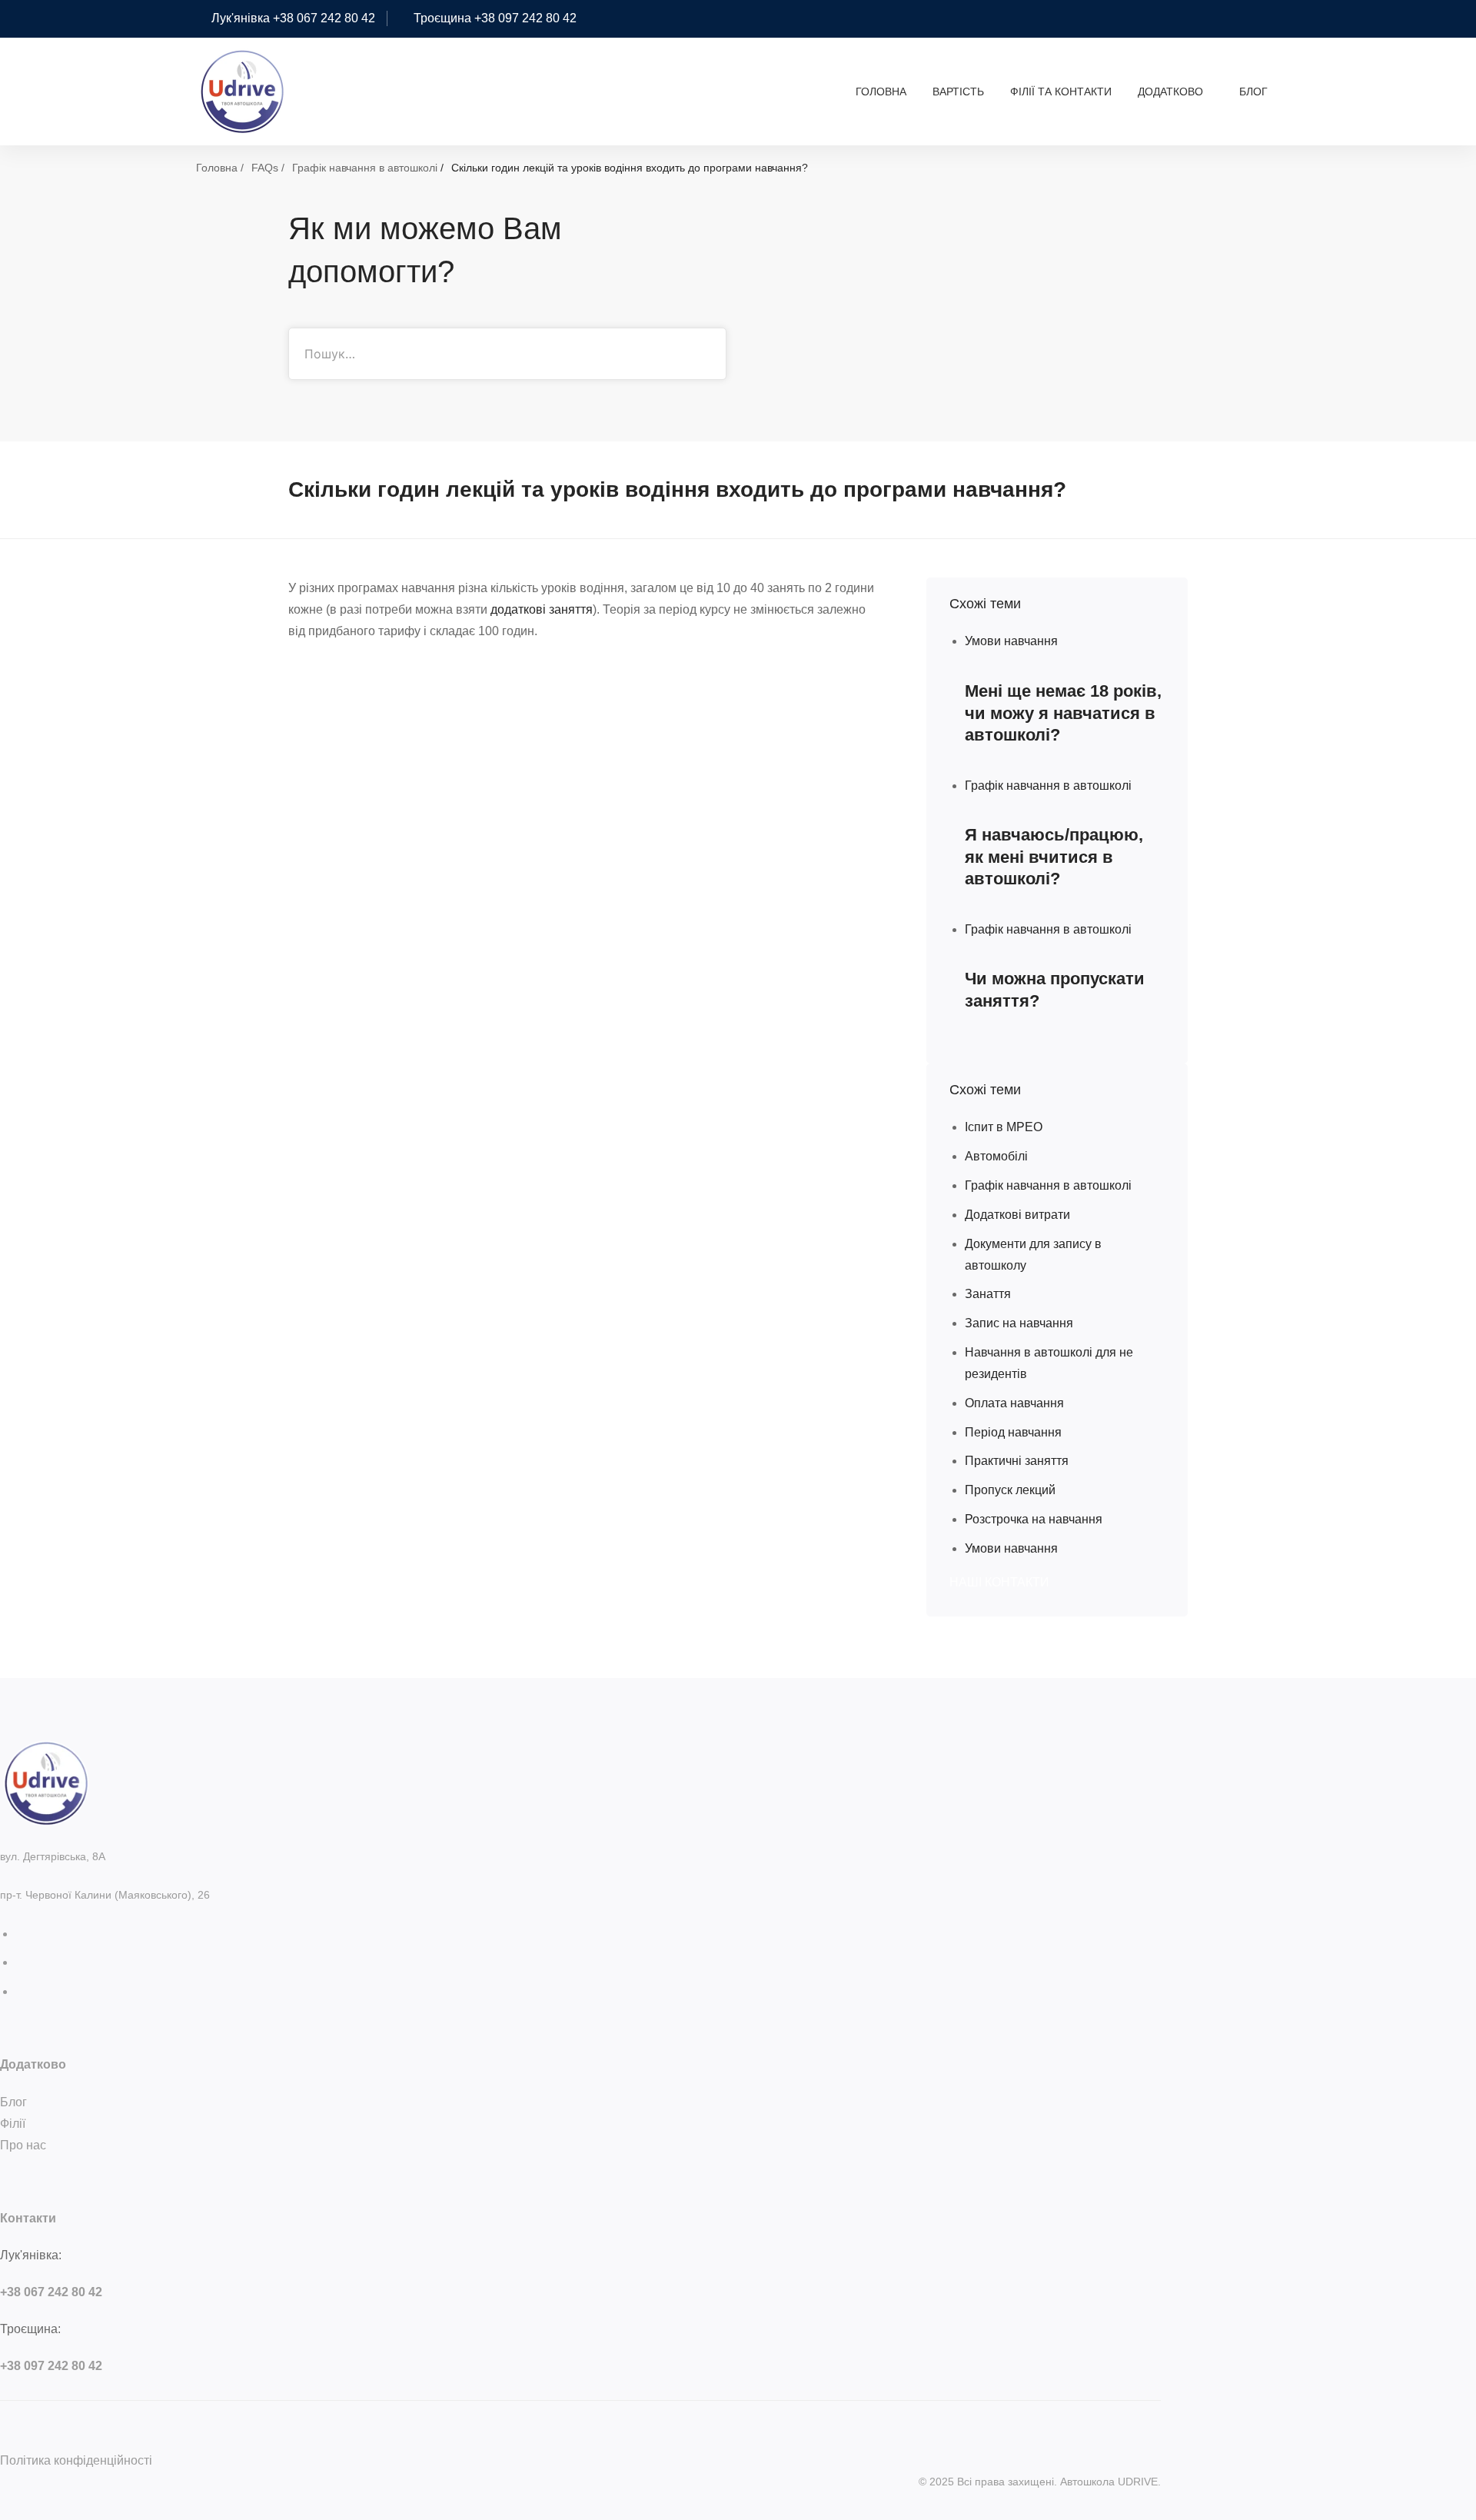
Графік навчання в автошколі (365, 168)
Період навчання (1013, 1432)
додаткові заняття (542, 609)
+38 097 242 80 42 (51, 2366)
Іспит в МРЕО (1004, 1127)
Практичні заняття (1017, 1461)
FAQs (265, 168)
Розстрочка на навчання (1034, 1519)
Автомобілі (996, 1156)
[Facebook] (20, 1962)
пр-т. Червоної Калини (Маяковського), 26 (105, 1895)
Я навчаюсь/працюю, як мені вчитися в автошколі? (1054, 857)
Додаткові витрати (1017, 1215)
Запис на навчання (1019, 1323)
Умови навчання (1011, 1548)
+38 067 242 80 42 (51, 2292)
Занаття (988, 1294)
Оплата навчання (1014, 1403)
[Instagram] (20, 1934)
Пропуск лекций (1010, 1490)
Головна (217, 168)
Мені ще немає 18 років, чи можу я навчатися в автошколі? (1063, 713)
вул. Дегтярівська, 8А (53, 1856)
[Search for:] (507, 354)
